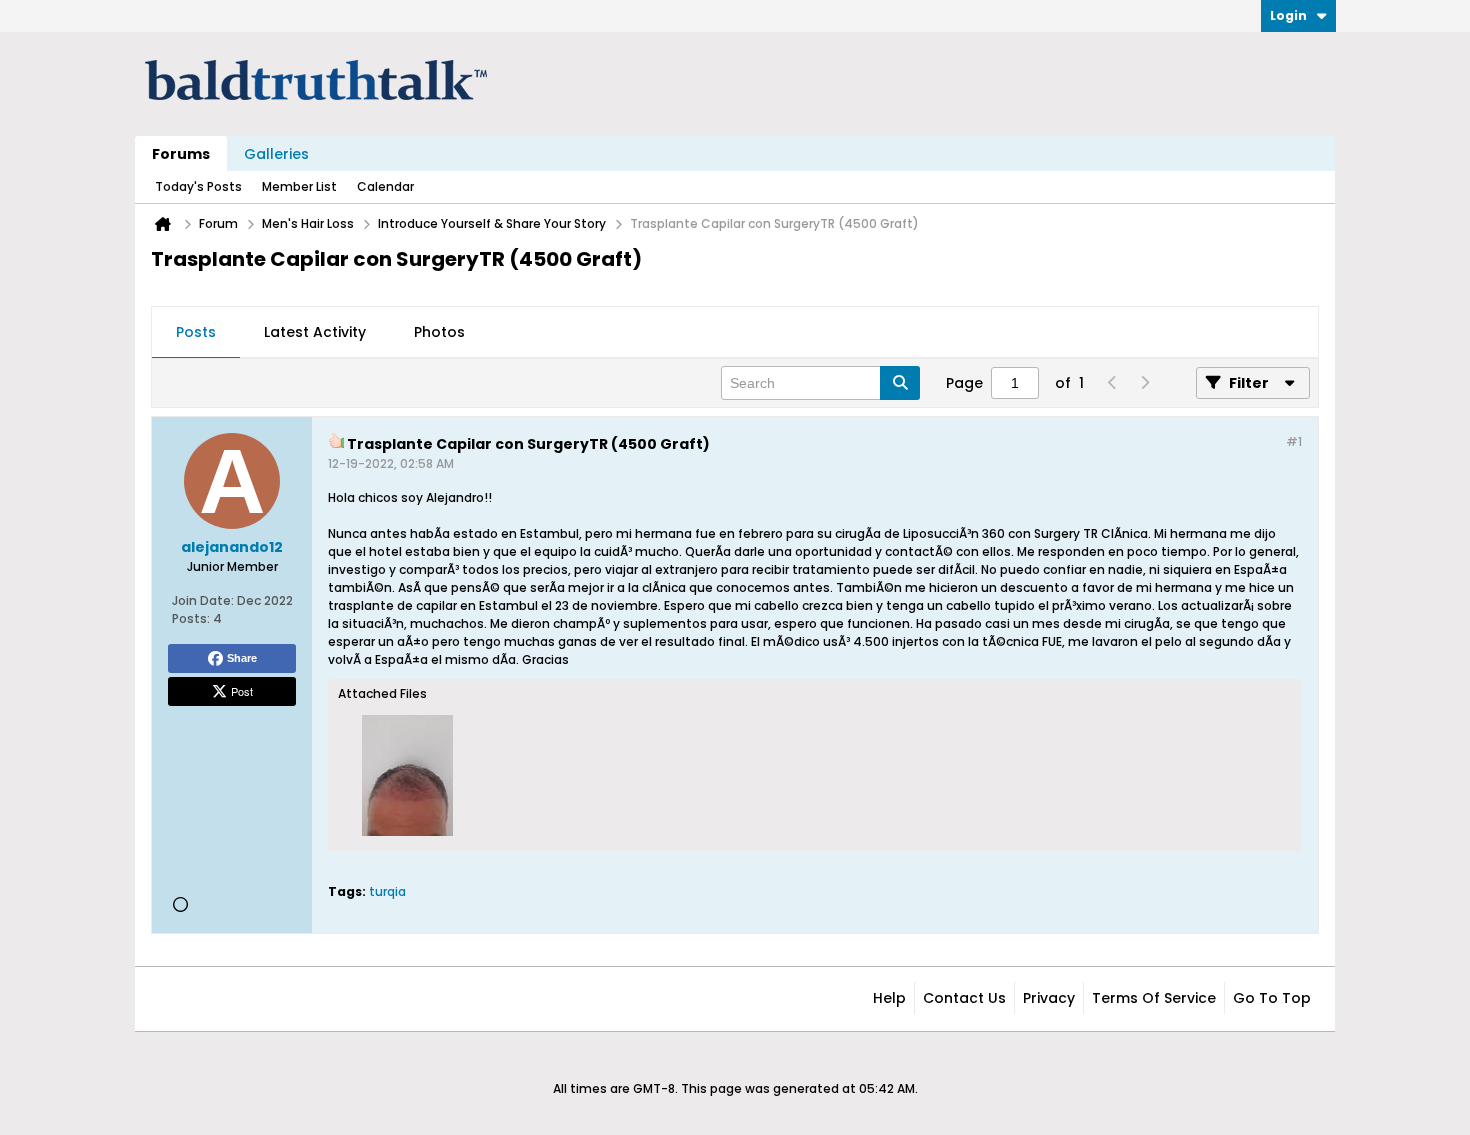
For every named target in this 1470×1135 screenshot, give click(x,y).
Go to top (1272, 998)
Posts (196, 332)
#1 (1294, 441)
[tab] (196, 333)
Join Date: (203, 600)
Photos (439, 332)
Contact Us (964, 998)
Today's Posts (198, 186)
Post (242, 691)
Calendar (385, 186)
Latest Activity (315, 332)
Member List (299, 186)
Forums (181, 154)
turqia (387, 891)
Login (1288, 15)
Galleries (276, 154)
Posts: (191, 618)
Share (242, 658)
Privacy (1049, 998)
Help (889, 998)
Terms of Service (1154, 998)
